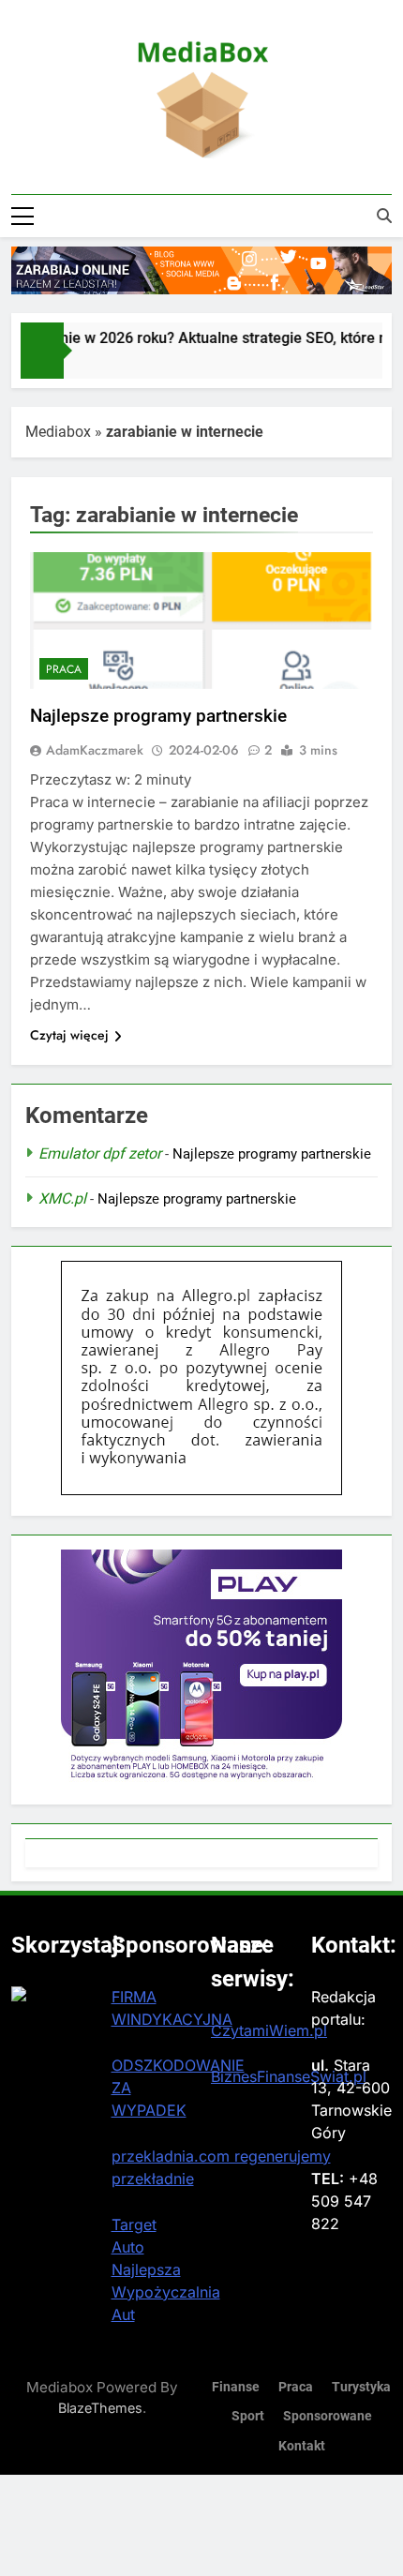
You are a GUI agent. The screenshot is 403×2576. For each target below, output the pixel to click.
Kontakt (302, 2446)
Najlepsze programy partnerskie (158, 716)
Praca (64, 669)
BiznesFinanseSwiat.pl (289, 2076)
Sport (248, 2416)
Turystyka (361, 2387)
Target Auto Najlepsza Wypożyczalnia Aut (166, 2269)
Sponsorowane (328, 2416)
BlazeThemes (100, 2408)
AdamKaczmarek (95, 750)
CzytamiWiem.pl (269, 2030)
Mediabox (58, 432)
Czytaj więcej (69, 1035)
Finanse (236, 2387)
